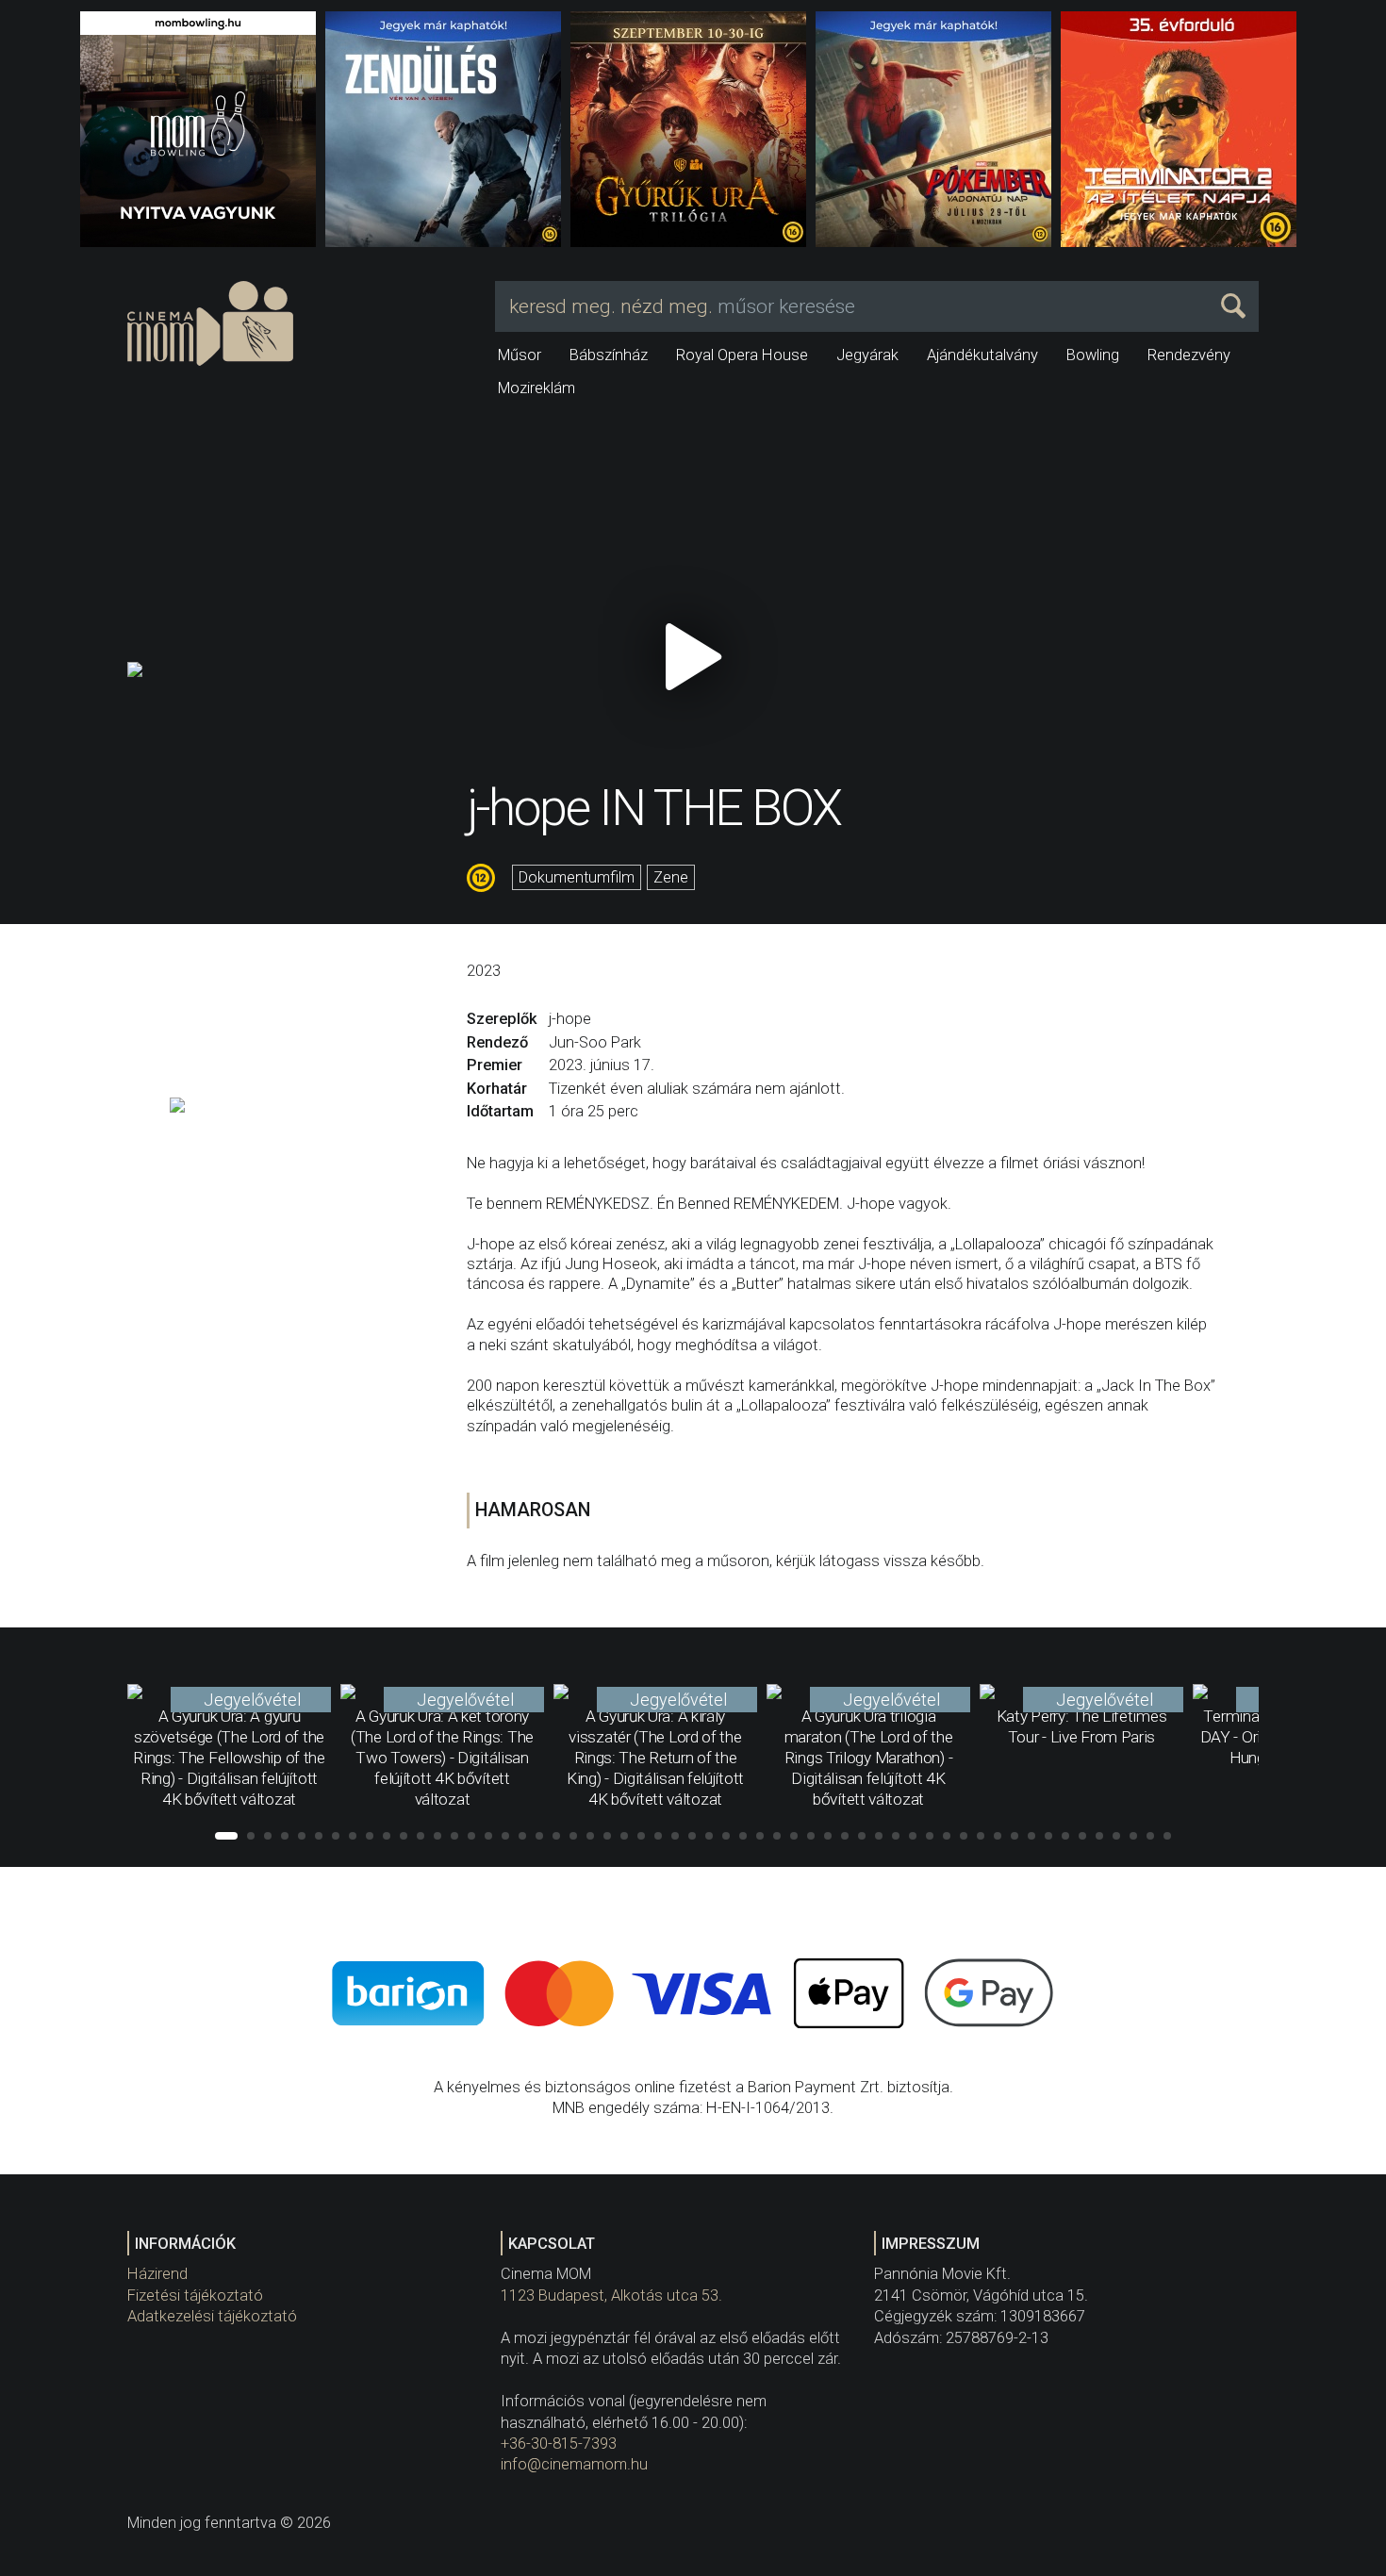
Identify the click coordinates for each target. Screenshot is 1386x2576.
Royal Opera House (742, 355)
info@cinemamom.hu (574, 2464)
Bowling (1093, 355)
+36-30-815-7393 (559, 2444)
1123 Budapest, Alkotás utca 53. (611, 2295)
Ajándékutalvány (982, 355)
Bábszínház (609, 355)
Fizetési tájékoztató (195, 2295)
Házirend (157, 2274)
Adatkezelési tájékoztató (212, 2316)
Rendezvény (1189, 355)
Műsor (520, 355)
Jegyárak (867, 355)
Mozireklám (536, 388)
